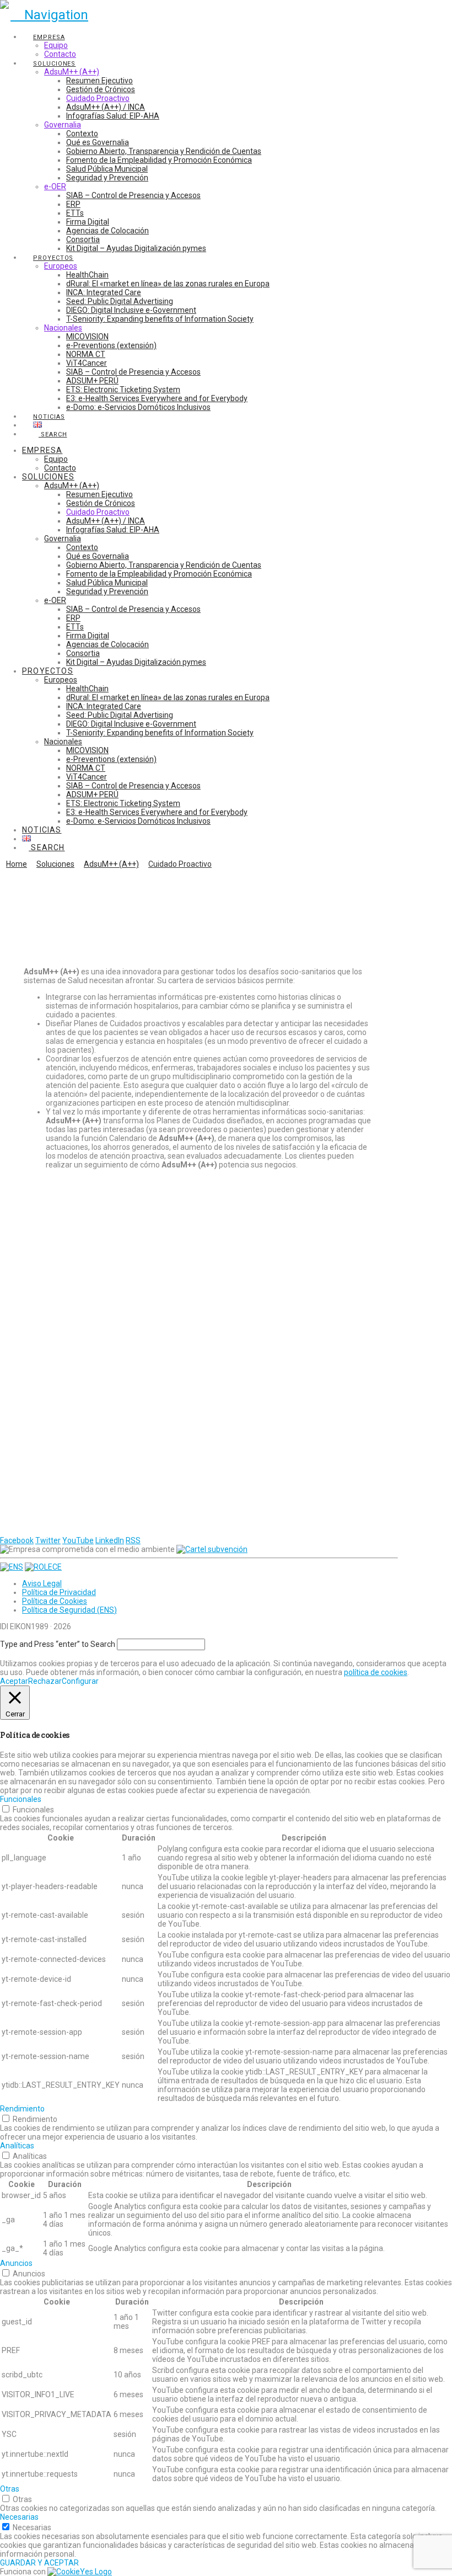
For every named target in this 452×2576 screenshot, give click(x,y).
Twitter (48, 1540)
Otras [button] (10, 2489)
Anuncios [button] (16, 2263)
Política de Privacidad (59, 1592)
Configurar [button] (80, 1681)
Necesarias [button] (19, 2517)
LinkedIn (110, 1540)
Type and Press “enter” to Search (58, 1644)
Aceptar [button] (14, 1681)
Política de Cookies (55, 1601)
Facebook (17, 1540)
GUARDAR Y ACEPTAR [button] (39, 2563)
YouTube (78, 1540)
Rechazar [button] (45, 1681)
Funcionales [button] (21, 1799)
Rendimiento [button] (22, 2109)
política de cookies (376, 1672)
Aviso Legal (42, 1583)
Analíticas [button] (17, 2146)
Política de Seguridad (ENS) (69, 1610)
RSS (133, 1540)
